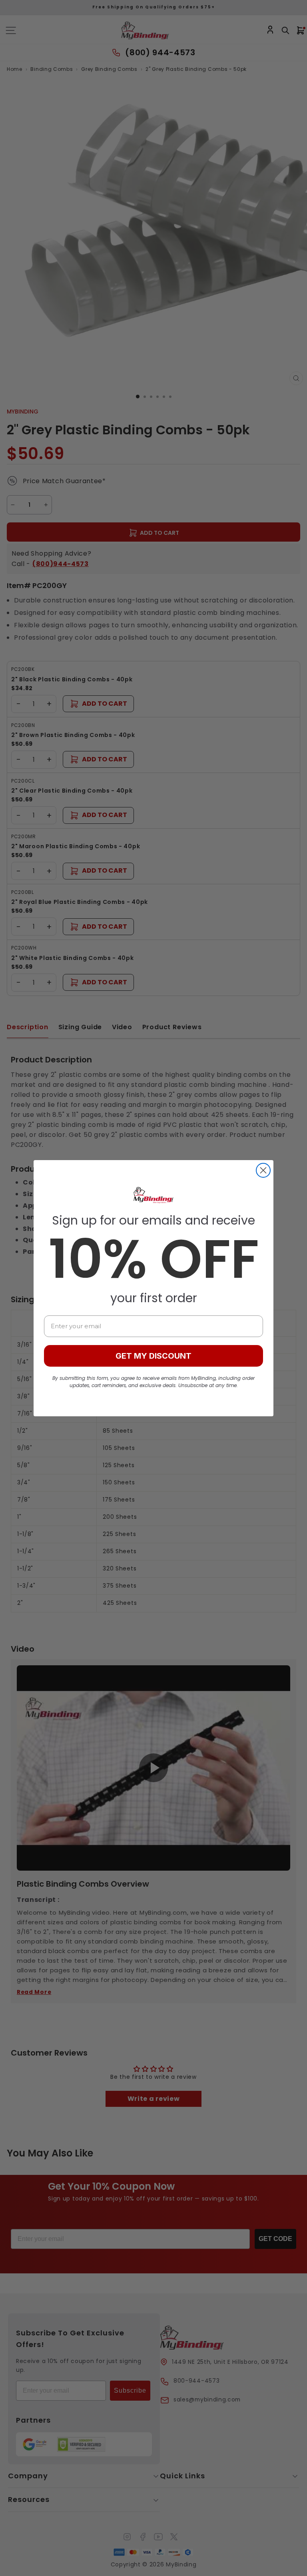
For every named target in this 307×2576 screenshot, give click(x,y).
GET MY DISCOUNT (153, 1356)
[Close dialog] (263, 1170)
